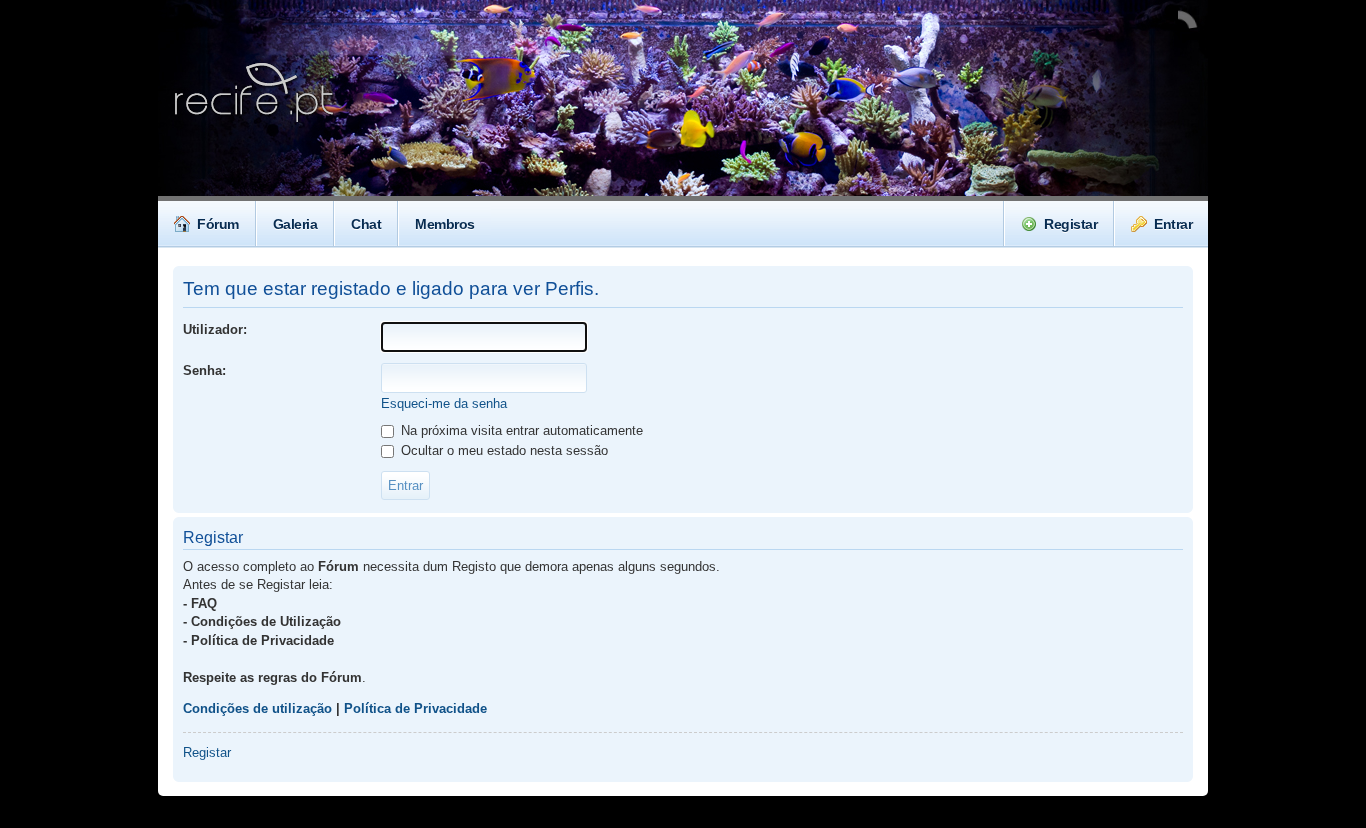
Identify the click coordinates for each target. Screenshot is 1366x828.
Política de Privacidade (415, 708)
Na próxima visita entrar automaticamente (520, 430)
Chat (366, 224)
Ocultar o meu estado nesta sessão (502, 450)
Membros (445, 224)
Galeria (295, 224)
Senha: (204, 370)
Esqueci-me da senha (444, 403)
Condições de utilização (257, 708)
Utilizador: (215, 329)
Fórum (218, 224)
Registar (1070, 224)
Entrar (1173, 224)
